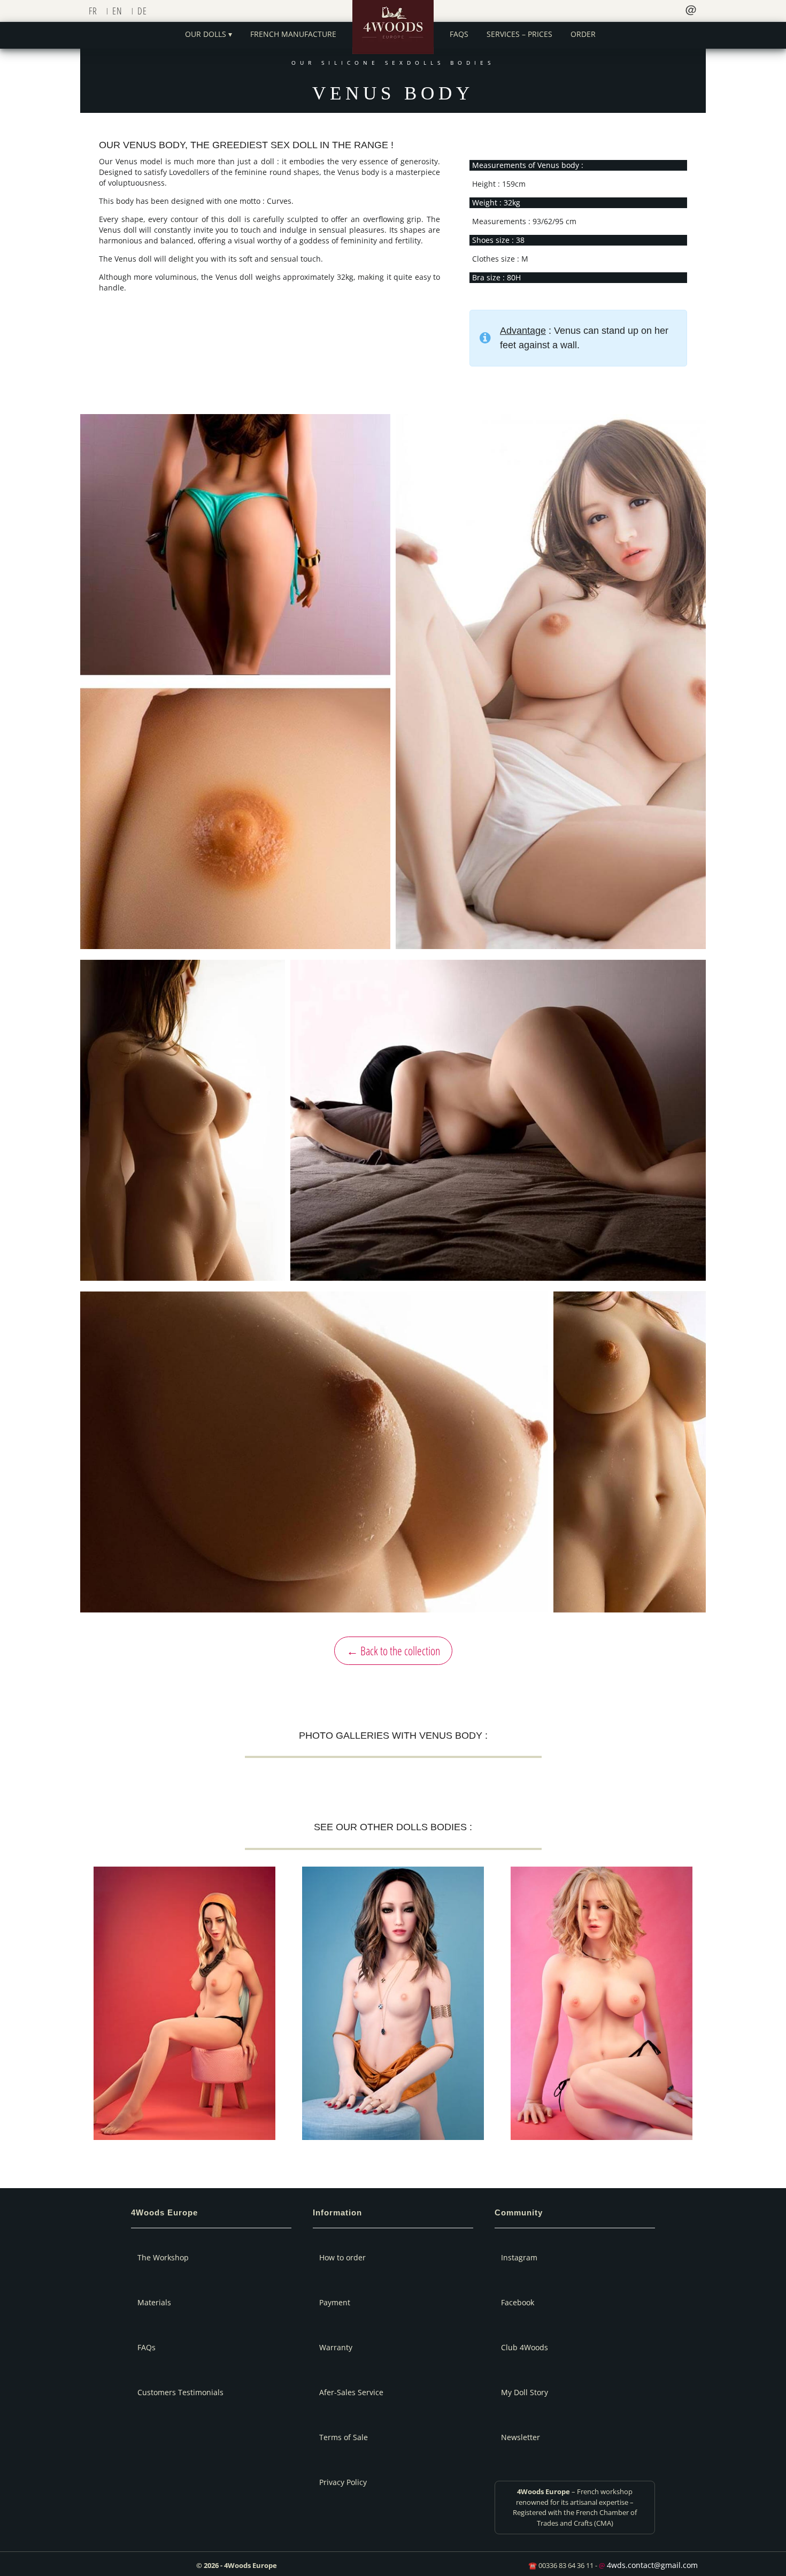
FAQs (459, 34)
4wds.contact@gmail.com (652, 2565)
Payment (335, 2302)
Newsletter (521, 2437)
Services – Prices (519, 34)
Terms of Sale (344, 2437)
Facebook (518, 2302)
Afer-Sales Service (351, 2392)
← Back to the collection (393, 1650)
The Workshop (163, 2257)
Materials (154, 2302)
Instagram (519, 2257)
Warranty (336, 2347)
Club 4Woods (525, 2347)
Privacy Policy (343, 2482)
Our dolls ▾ (209, 34)
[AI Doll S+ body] (393, 2004)
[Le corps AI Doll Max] (602, 2004)
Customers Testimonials (180, 2392)
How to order (342, 2257)
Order (583, 34)
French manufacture (293, 34)
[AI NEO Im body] (184, 2004)
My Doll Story (525, 2392)
